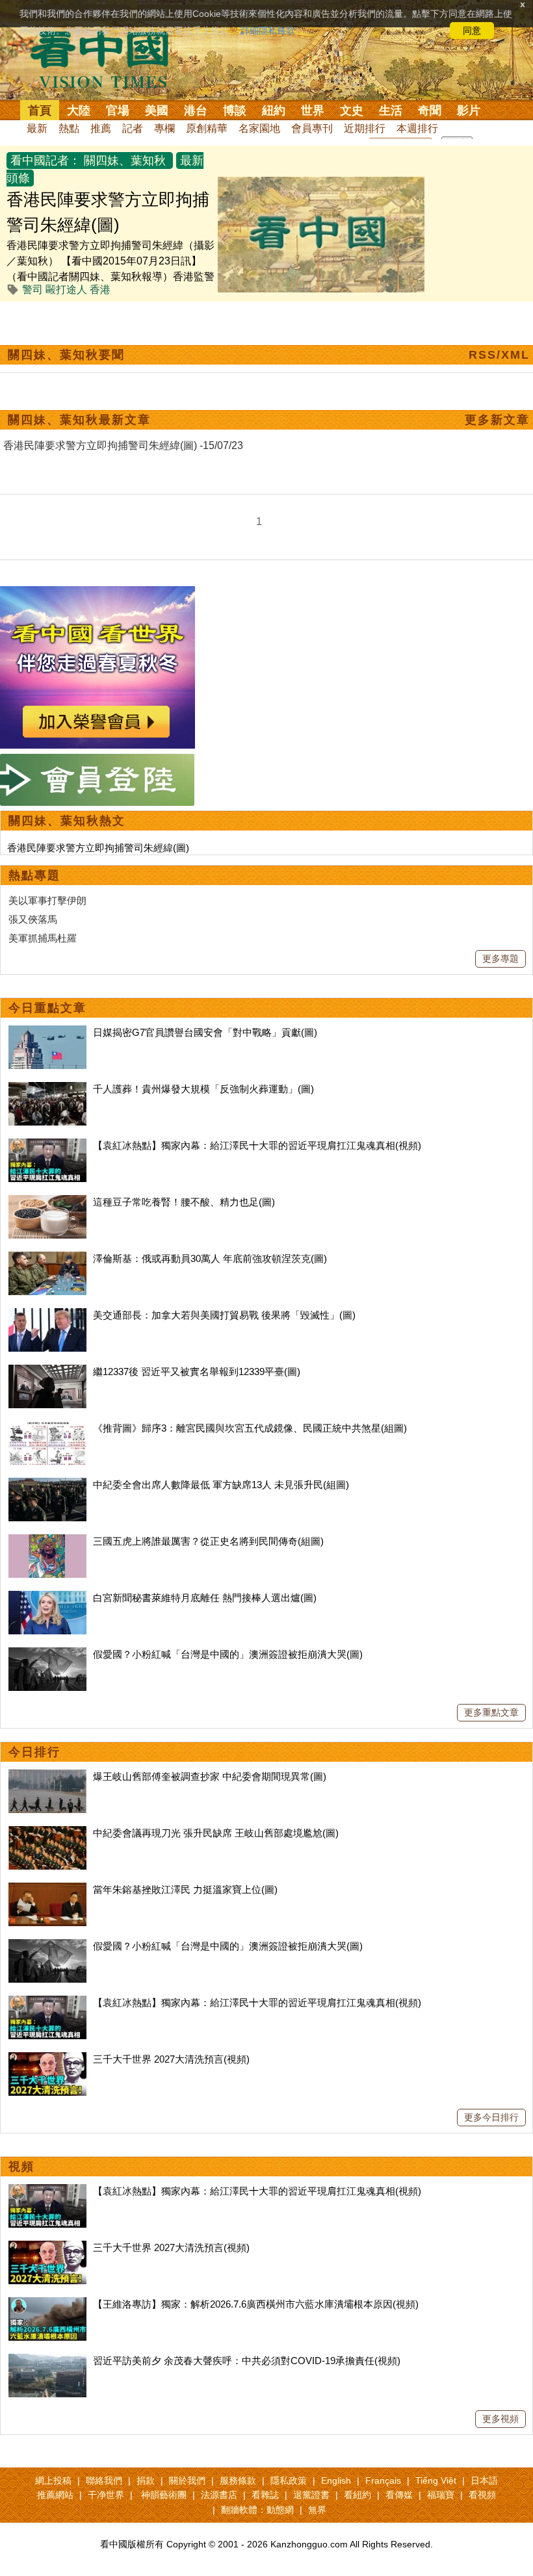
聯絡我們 (104, 2480)
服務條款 (238, 2480)
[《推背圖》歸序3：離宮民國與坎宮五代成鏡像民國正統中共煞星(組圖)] (47, 1428)
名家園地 (259, 128)
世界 (313, 110)
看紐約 (357, 2495)
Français (383, 2480)
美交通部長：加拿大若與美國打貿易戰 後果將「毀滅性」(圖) (224, 1315)
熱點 (69, 128)
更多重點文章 (491, 1712)
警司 (32, 290)
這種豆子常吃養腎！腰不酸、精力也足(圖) (184, 1202)
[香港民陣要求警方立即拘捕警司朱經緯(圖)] (321, 184)
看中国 (107, 58)
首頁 (40, 110)
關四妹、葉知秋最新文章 (79, 420)
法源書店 (219, 2495)
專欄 (164, 128)
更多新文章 (497, 420)
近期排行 (365, 128)
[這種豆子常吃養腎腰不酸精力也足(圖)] (47, 1202)
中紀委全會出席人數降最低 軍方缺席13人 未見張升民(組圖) (221, 1485)
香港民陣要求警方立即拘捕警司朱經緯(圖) (98, 848)
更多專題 (500, 959)
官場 (118, 110)
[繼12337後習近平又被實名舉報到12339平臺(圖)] (47, 1372)
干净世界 (106, 2495)
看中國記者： (45, 161)
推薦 (101, 128)
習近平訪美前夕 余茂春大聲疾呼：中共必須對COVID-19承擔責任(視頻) (247, 2361)
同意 (472, 31)
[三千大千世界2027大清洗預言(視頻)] (47, 2059)
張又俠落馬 (33, 919)
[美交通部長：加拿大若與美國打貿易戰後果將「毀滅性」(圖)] (47, 1315)
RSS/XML (499, 355)
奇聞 (430, 110)
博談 (235, 110)
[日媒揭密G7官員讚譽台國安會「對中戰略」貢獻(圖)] (47, 1032)
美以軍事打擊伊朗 (47, 900)
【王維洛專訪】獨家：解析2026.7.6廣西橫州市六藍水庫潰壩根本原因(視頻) (256, 2304)
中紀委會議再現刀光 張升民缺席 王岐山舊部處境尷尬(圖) (216, 1833)
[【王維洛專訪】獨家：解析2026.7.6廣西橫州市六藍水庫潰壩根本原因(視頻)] (47, 2304)
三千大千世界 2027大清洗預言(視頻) (171, 2059)
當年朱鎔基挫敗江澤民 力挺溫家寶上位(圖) (185, 1889)
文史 (352, 110)
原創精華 (207, 128)
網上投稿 (53, 2480)
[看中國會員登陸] (97, 780)
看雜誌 (265, 2495)
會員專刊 (312, 128)
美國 (157, 110)
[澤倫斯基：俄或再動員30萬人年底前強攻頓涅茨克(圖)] (47, 1258)
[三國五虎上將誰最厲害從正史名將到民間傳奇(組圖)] (47, 1541)
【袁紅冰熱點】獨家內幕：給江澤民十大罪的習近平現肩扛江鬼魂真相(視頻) (257, 1145)
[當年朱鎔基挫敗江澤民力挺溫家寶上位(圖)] (47, 1889)
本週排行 (417, 128)
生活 (391, 110)
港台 (196, 110)
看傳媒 (399, 2495)
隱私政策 (289, 2480)
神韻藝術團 (164, 2495)
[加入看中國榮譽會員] (97, 594)
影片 (469, 110)
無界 (317, 2510)
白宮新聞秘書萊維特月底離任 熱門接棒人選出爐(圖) (205, 1598)
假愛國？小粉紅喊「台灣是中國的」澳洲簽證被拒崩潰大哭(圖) (228, 1654)
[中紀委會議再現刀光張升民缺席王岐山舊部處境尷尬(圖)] (47, 1833)
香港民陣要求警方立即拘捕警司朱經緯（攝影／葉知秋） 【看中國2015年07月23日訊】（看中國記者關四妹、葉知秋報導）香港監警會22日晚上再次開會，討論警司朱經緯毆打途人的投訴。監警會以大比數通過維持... (110, 277)
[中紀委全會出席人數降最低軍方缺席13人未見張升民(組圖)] (47, 1485)
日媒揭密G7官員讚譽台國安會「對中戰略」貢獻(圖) (205, 1032)
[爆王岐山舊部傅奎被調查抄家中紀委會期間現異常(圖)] (47, 1776)
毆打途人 (66, 290)
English (336, 2480)
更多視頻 (500, 2419)
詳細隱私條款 (268, 31)
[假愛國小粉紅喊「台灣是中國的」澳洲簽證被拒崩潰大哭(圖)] (47, 1654)
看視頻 (482, 2495)
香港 (100, 290)
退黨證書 (311, 2495)
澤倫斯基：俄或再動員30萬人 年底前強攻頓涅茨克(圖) (210, 1258)
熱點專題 (34, 875)
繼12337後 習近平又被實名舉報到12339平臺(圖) (197, 1372)
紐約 (274, 110)
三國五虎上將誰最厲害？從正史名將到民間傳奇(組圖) (208, 1541)
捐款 (146, 2480)
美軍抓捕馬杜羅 (43, 938)
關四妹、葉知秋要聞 (66, 355)
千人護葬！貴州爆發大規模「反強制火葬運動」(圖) (203, 1089)
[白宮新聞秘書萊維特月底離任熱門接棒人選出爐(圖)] (47, 1598)
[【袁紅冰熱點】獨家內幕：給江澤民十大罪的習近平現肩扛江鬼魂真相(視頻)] (47, 1145)
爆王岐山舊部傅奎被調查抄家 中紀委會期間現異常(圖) (210, 1776)
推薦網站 (55, 2495)
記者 (133, 128)
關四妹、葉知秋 (125, 161)
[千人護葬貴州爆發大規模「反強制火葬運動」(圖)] (47, 1089)
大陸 (79, 110)
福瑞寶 (441, 2495)
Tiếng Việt (436, 2480)
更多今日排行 (491, 2117)
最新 (37, 128)
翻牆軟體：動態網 (257, 2510)
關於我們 (187, 2480)
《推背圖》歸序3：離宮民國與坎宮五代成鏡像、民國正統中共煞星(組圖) (250, 1428)
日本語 (484, 2480)
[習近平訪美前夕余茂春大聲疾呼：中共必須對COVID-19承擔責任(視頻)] (47, 2361)
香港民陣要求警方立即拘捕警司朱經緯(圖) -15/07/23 (123, 445)
